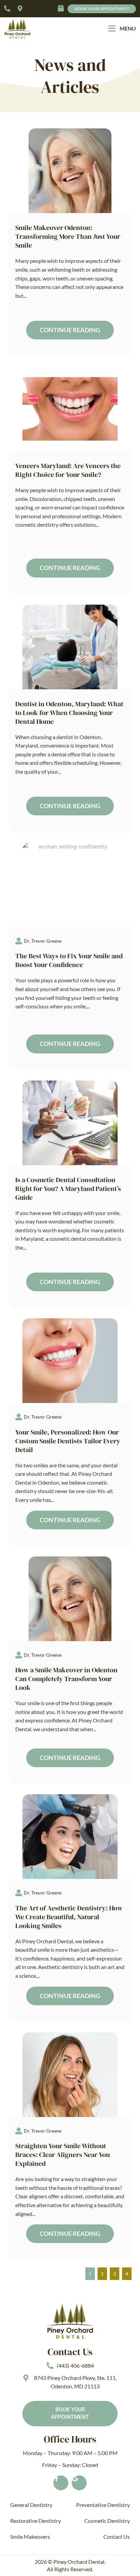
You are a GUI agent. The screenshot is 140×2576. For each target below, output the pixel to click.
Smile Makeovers (30, 2537)
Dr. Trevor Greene (43, 941)
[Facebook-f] (61, 2483)
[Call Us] (9, 8)
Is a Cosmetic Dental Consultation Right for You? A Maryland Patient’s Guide (68, 1189)
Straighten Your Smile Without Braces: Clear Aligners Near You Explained (63, 2155)
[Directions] (22, 8)
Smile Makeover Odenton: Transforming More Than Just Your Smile (68, 236)
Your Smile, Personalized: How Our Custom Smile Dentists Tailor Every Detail (68, 1441)
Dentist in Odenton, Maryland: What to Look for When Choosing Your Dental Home (69, 713)
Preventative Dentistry (103, 2505)
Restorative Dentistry (36, 2521)
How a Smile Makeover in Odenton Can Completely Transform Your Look (66, 1679)
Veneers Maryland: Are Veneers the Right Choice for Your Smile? (68, 470)
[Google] (79, 2483)
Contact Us (117, 2537)
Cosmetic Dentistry (107, 2521)
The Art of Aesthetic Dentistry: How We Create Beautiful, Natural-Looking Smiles (69, 1917)
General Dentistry (31, 2505)
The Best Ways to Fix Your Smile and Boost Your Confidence (69, 960)
